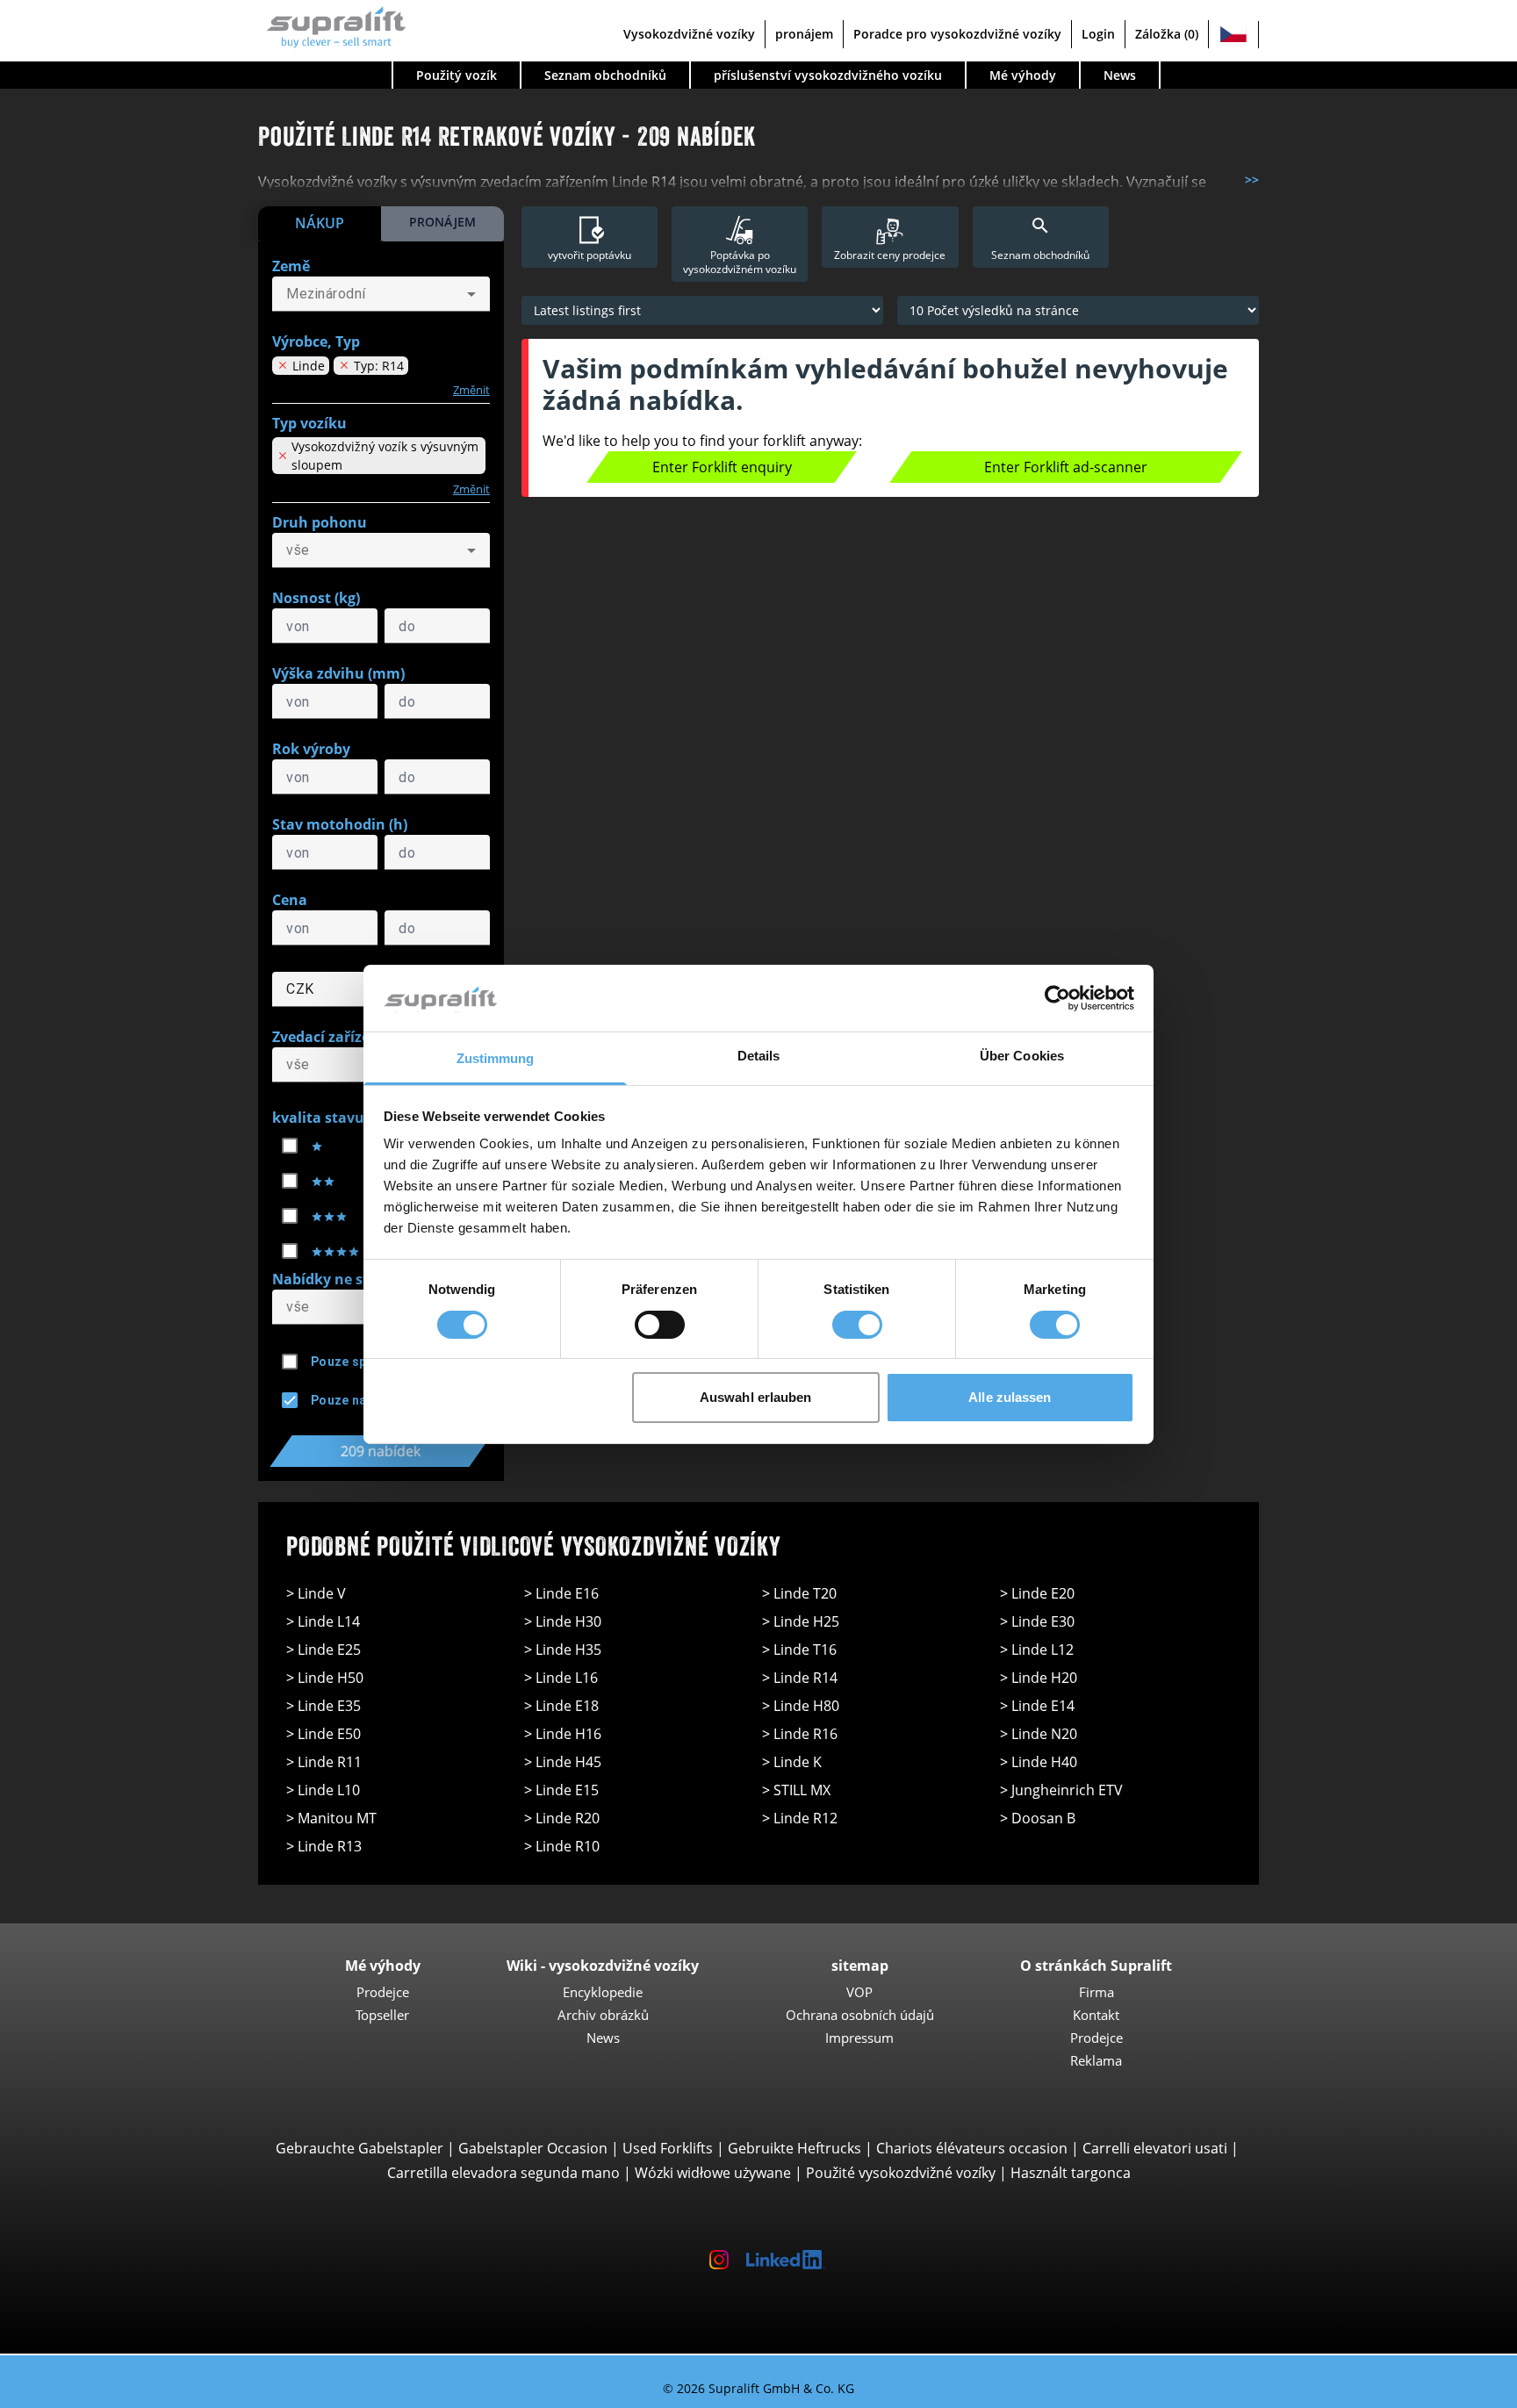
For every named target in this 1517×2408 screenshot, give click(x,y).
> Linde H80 (801, 1706)
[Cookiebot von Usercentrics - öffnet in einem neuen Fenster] (1057, 998)
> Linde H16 (563, 1734)
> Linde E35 (324, 1706)
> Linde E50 (324, 1734)
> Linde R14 (800, 1678)
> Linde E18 (561, 1706)
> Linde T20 (799, 1593)
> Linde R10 (562, 1846)
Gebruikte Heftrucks (794, 2148)
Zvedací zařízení (328, 1037)
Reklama (1096, 2060)
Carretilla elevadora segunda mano (503, 2173)
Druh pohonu (320, 522)
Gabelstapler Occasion (533, 2148)
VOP (859, 1992)
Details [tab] (759, 1056)
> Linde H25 (801, 1621)
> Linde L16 (561, 1678)
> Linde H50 (325, 1678)
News (1120, 75)
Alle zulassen (1010, 1397)
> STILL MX (796, 1790)
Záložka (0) (1167, 34)
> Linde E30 (1037, 1621)
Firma (1096, 1992)
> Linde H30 (563, 1621)
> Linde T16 (799, 1650)
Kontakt (1096, 2015)
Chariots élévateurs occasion (972, 2148)
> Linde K (792, 1762)
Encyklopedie (603, 1992)
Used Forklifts (668, 2148)
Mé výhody (1023, 75)
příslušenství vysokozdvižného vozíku (828, 75)
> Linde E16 (561, 1593)
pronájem (804, 34)
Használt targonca (1071, 2173)
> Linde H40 (1039, 1762)
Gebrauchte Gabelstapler (359, 2148)
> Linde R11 (324, 1762)
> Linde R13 (324, 1846)
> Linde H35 (563, 1650)
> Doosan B (1038, 1818)
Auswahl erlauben (756, 1397)
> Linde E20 (1037, 1593)
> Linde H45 (563, 1762)
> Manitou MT (331, 1818)
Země (291, 266)
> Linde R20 (562, 1818)
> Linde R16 (800, 1734)
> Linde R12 (800, 1818)
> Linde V (316, 1593)
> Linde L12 (1037, 1650)
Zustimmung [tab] (496, 1058)
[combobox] (381, 294)
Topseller (382, 2015)
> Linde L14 (323, 1621)
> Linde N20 (1039, 1734)
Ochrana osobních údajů (860, 2015)
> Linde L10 (323, 1790)
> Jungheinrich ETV (1061, 1790)
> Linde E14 (1037, 1706)
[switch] (660, 1325)
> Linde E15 (561, 1790)
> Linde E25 (324, 1650)
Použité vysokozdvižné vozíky (901, 2173)
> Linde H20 (1039, 1678)
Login (1098, 34)
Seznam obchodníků (605, 75)
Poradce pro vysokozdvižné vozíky (957, 34)
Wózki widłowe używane (713, 2173)
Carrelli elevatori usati (1155, 2148)
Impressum (859, 2038)
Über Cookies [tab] (1022, 1056)
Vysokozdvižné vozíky (689, 34)
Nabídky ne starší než (348, 1279)
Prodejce (383, 1992)
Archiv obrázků (603, 2015)
